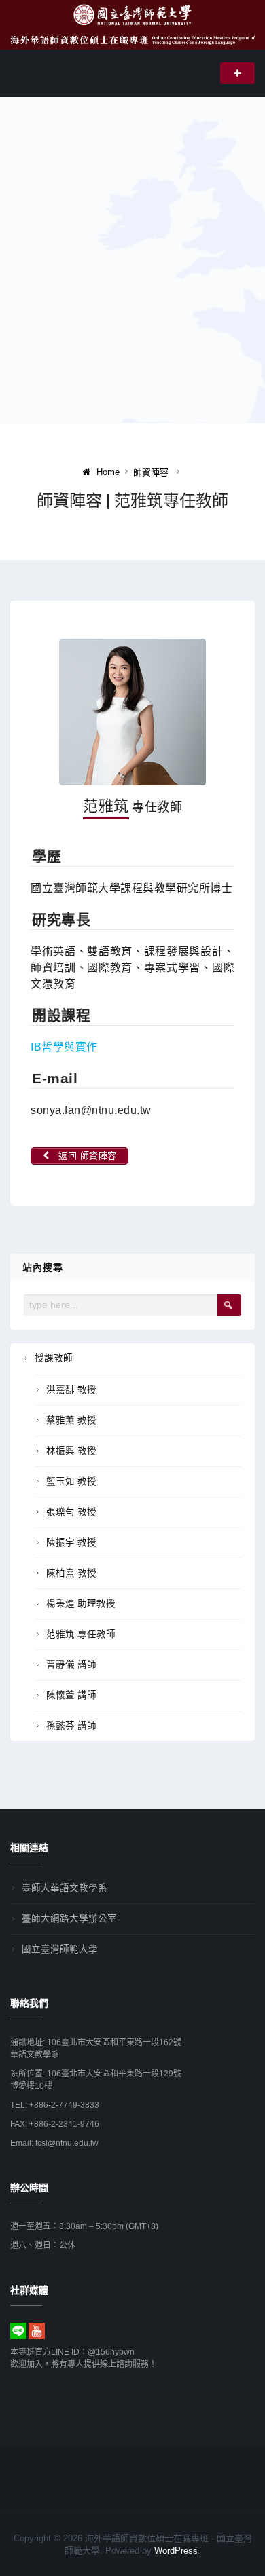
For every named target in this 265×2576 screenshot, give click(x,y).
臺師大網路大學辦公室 (69, 1919)
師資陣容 (151, 472)
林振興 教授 (71, 1451)
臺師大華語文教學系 (65, 1888)
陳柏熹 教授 (71, 1573)
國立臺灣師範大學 (60, 1949)
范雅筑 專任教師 (81, 1634)
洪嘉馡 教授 (71, 1390)
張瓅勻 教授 (71, 1512)
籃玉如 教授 (71, 1481)
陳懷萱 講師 (71, 1695)
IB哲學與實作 (64, 1047)
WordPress (176, 2551)
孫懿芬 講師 (71, 1726)
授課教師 (54, 1358)
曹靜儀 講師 (71, 1665)
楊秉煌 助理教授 (81, 1604)
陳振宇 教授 (71, 1543)
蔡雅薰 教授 (71, 1420)
